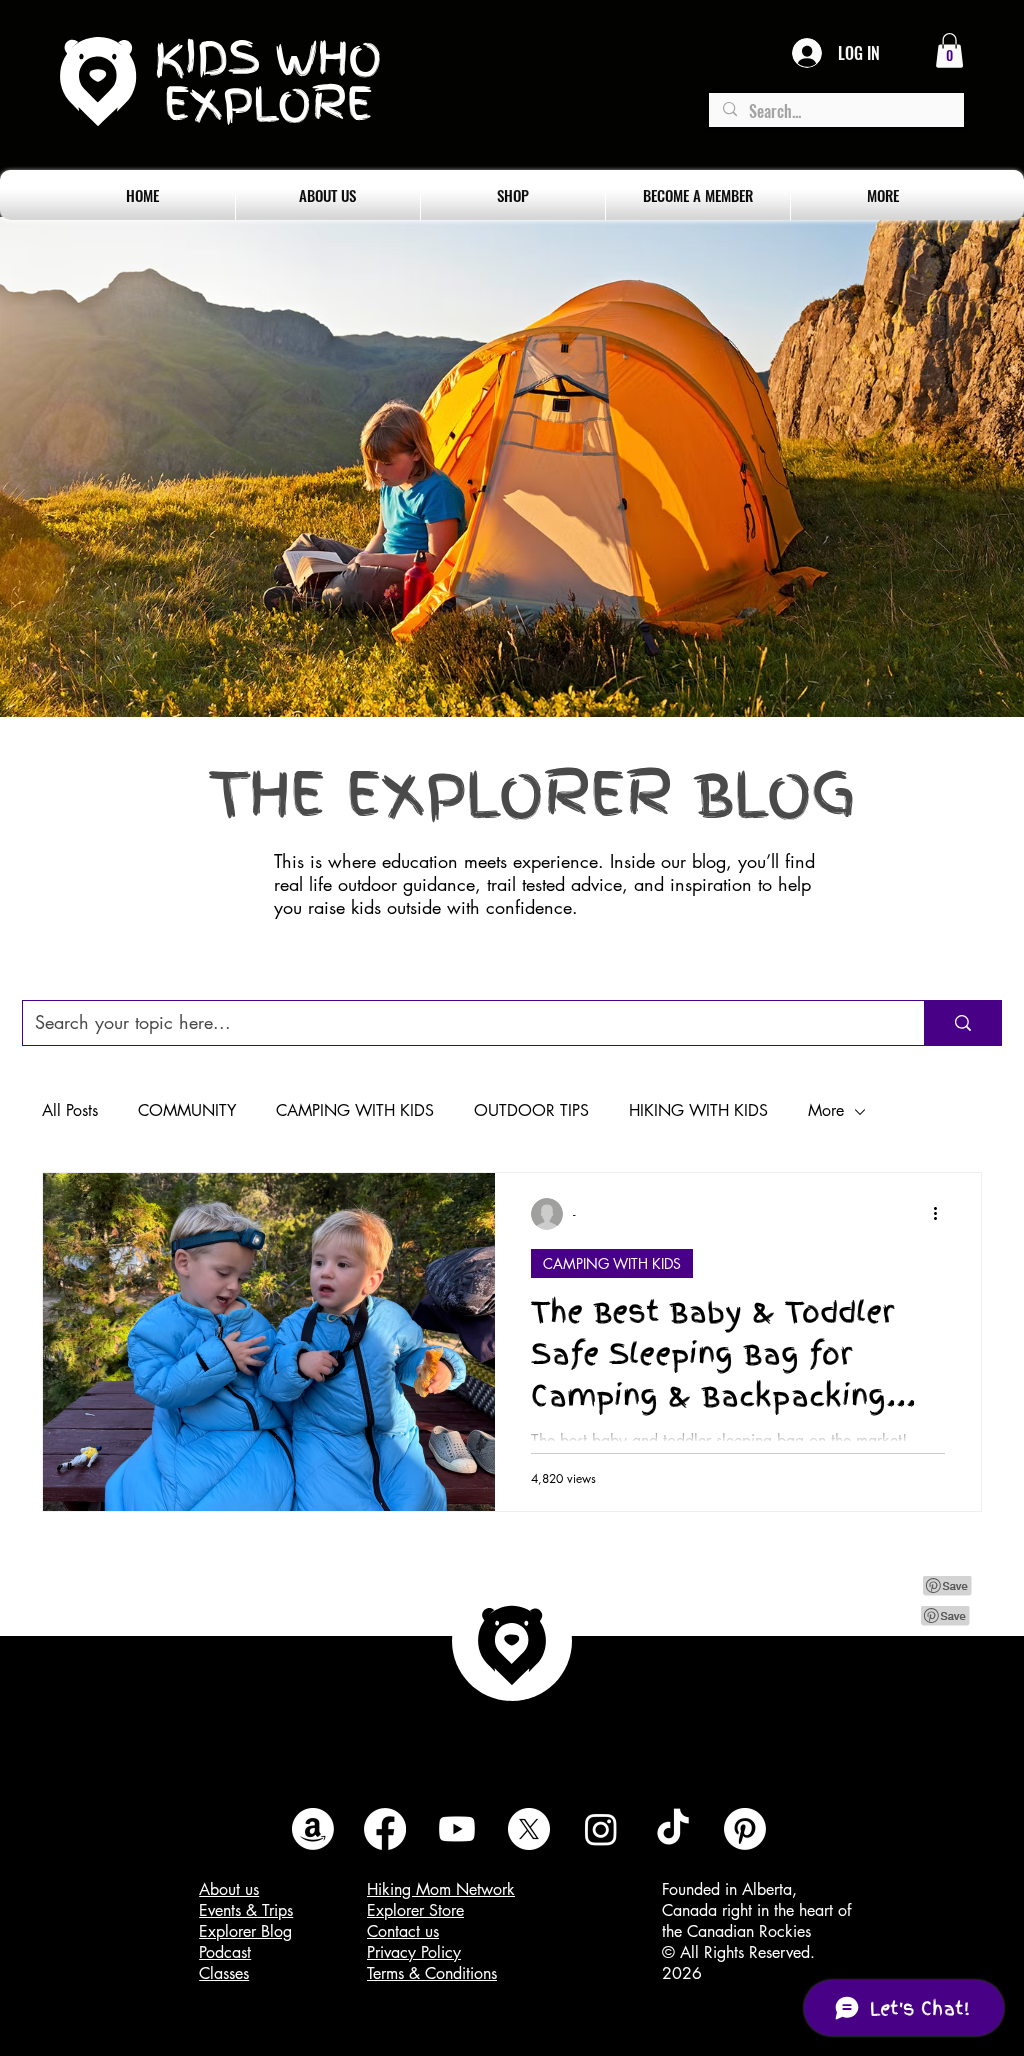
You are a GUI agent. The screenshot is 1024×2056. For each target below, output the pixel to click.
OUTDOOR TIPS (531, 1111)
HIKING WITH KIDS (698, 1111)
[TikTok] (673, 1829)
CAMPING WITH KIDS (355, 1111)
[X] (529, 1829)
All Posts (70, 1111)
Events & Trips (246, 1910)
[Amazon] (313, 1829)
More (826, 1111)
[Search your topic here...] (962, 1023)
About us (229, 1889)
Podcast (225, 1952)
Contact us (403, 1931)
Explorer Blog (245, 1931)
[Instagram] (601, 1829)
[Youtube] (457, 1829)
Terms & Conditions (432, 1973)
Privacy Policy (414, 1952)
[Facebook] (385, 1829)
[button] (949, 50)
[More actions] (942, 1214)
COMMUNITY (187, 1111)
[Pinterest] (745, 1829)
